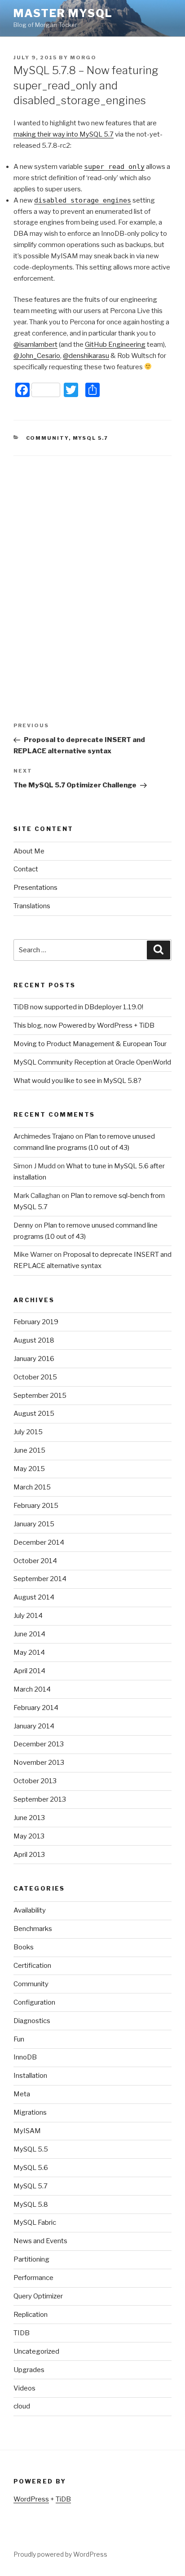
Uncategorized (36, 2351)
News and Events (40, 2241)
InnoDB (25, 2057)
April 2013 (29, 1855)
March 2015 (32, 1487)
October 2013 (35, 1781)
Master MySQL (63, 13)
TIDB (22, 2333)
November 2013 (39, 1763)
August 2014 (34, 1597)
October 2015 (35, 1377)
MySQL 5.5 (31, 2149)
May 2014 (29, 1653)
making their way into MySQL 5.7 (64, 134)
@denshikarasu (86, 356)
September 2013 (40, 1799)
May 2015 (29, 1469)
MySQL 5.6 (31, 2168)
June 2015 (29, 1450)
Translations (32, 906)
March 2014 (32, 1689)
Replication (31, 2315)
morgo (83, 57)
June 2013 (29, 1818)
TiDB (63, 2499)
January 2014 (34, 1726)
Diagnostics (32, 2021)
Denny (23, 1225)
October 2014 (35, 1561)
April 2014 (29, 1671)
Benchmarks (33, 1929)
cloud (22, 2406)
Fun (19, 2039)
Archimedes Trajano (44, 1136)
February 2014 (36, 1708)
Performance (33, 2278)
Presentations (35, 888)
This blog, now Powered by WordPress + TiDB (84, 1025)
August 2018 (34, 1340)
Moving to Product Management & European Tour (90, 1044)
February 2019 (36, 1322)
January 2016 (34, 1359)
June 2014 (29, 1634)
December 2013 (39, 1744)
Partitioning (31, 2259)
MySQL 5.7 (91, 438)
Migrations (30, 2112)
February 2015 (36, 1506)
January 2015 (34, 1524)
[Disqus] (92, 568)
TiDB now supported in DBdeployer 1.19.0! (78, 1007)
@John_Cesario (37, 356)
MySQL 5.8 (31, 2205)
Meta (22, 2094)
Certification (32, 1966)
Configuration (34, 2002)
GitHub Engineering (115, 345)
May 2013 (29, 1836)
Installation (30, 2076)
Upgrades (29, 2370)
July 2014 (28, 1616)
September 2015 (40, 1396)
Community (47, 438)
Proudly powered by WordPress (60, 2554)
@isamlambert (35, 345)
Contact (26, 869)
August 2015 (34, 1414)
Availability (30, 1910)
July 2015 (28, 1432)
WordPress (31, 2499)
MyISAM (27, 2131)
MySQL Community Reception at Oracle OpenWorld (92, 1062)
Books (24, 1947)
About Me (29, 851)
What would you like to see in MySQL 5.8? (77, 1081)
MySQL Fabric (35, 2223)
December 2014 (39, 1542)
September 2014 (40, 1579)
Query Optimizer (38, 2296)
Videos (24, 2388)
